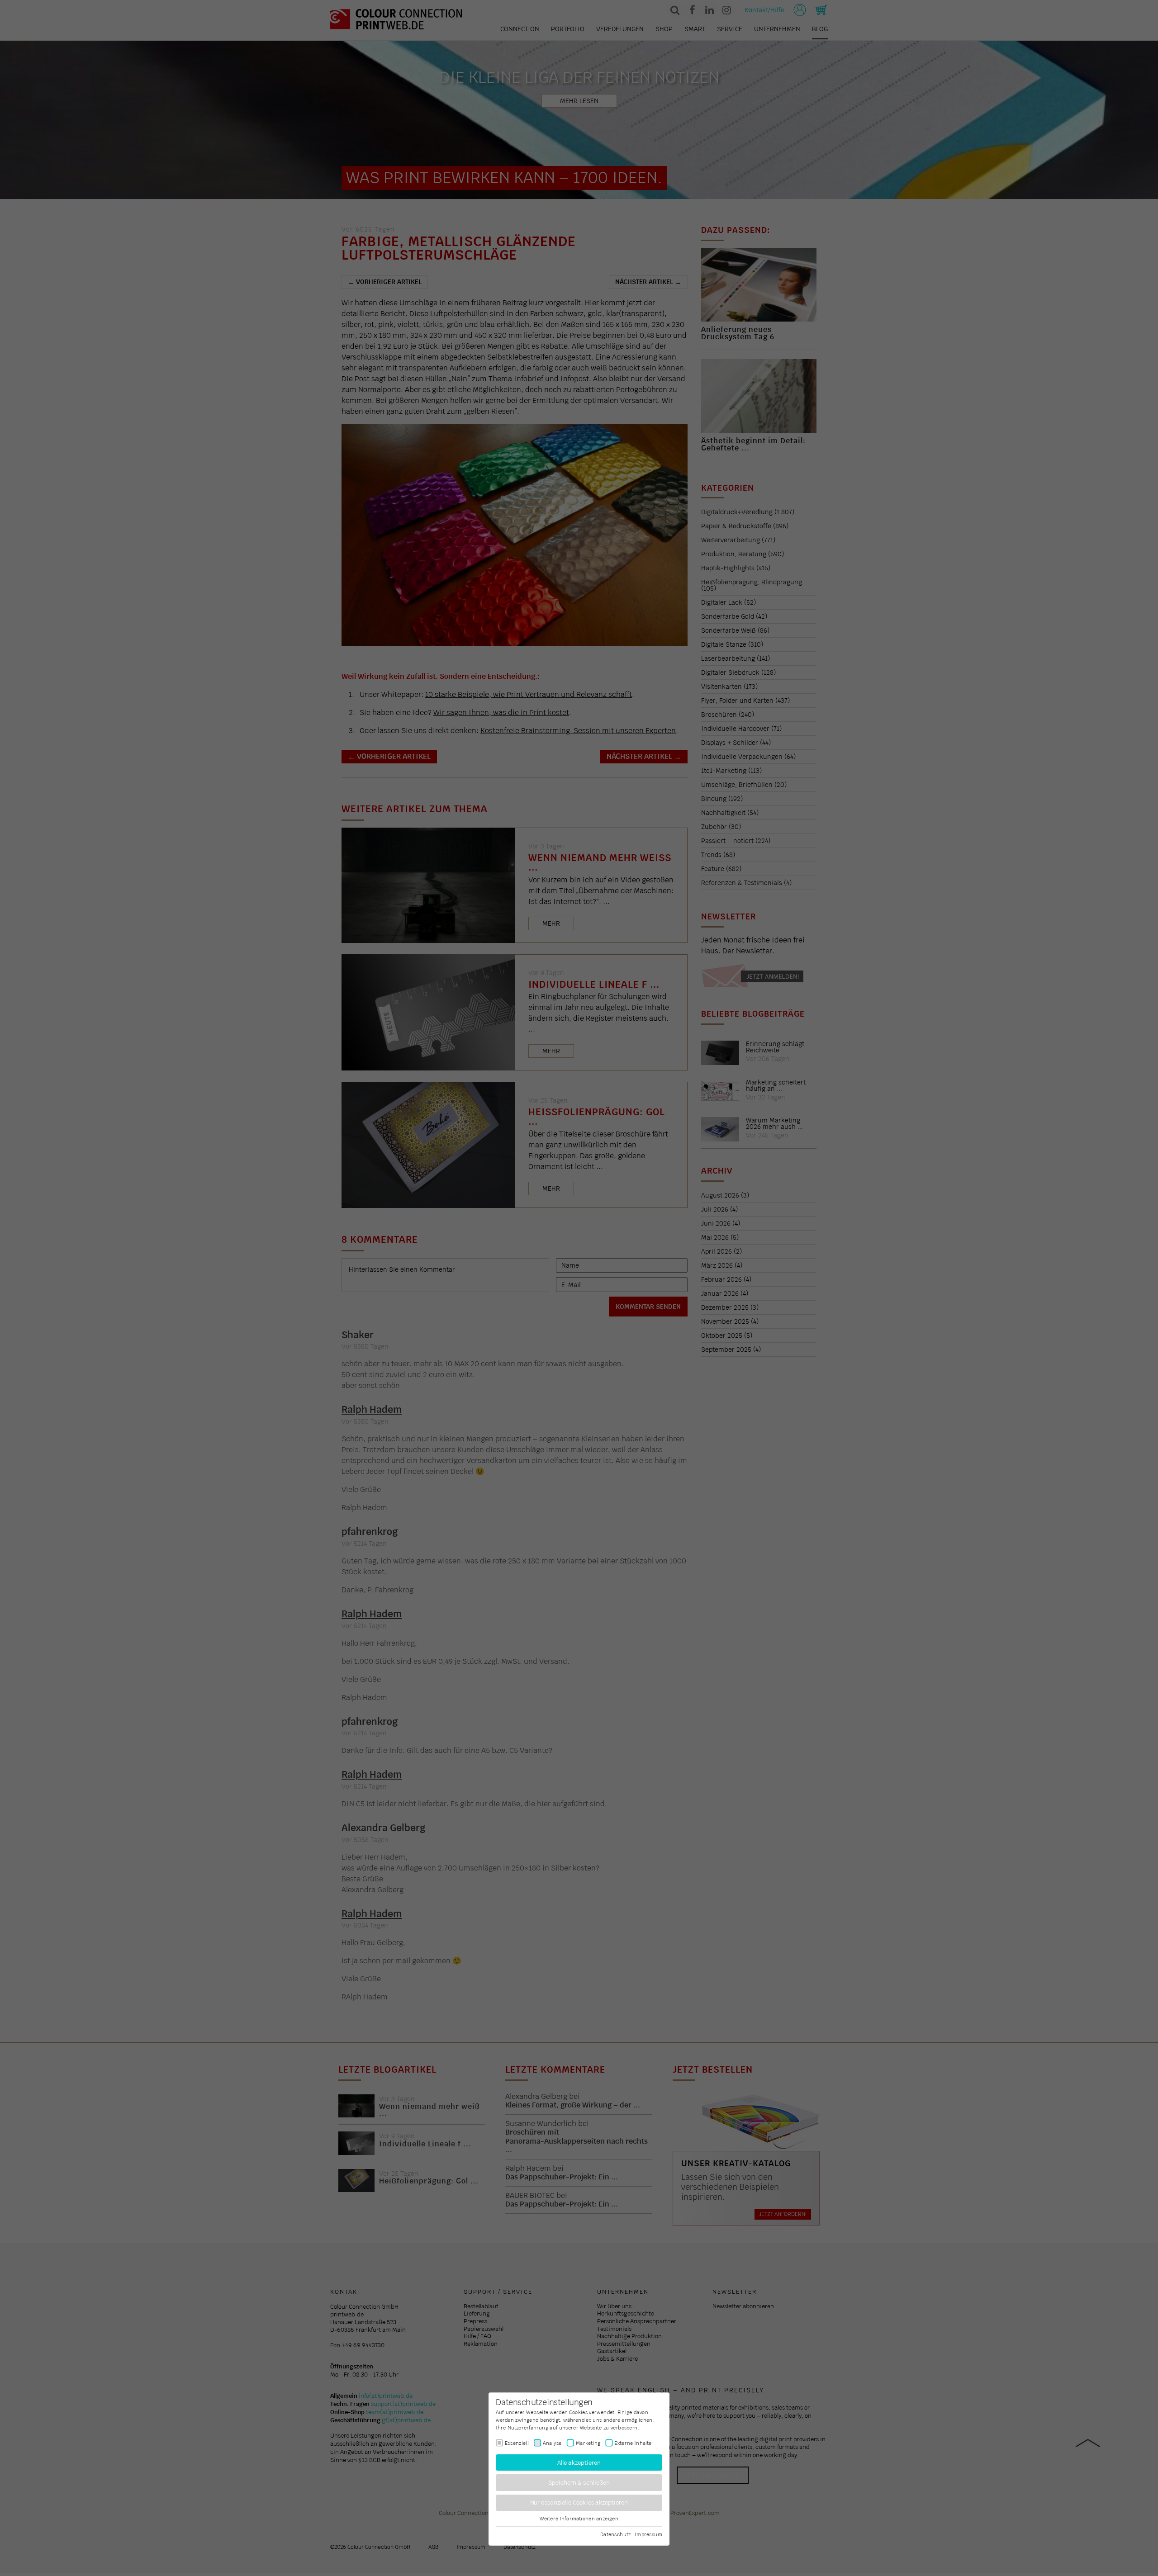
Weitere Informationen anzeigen (579, 2519)
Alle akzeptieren (579, 2462)
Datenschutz (615, 2534)
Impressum (648, 2534)
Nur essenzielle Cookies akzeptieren (579, 2503)
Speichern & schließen (579, 2483)
